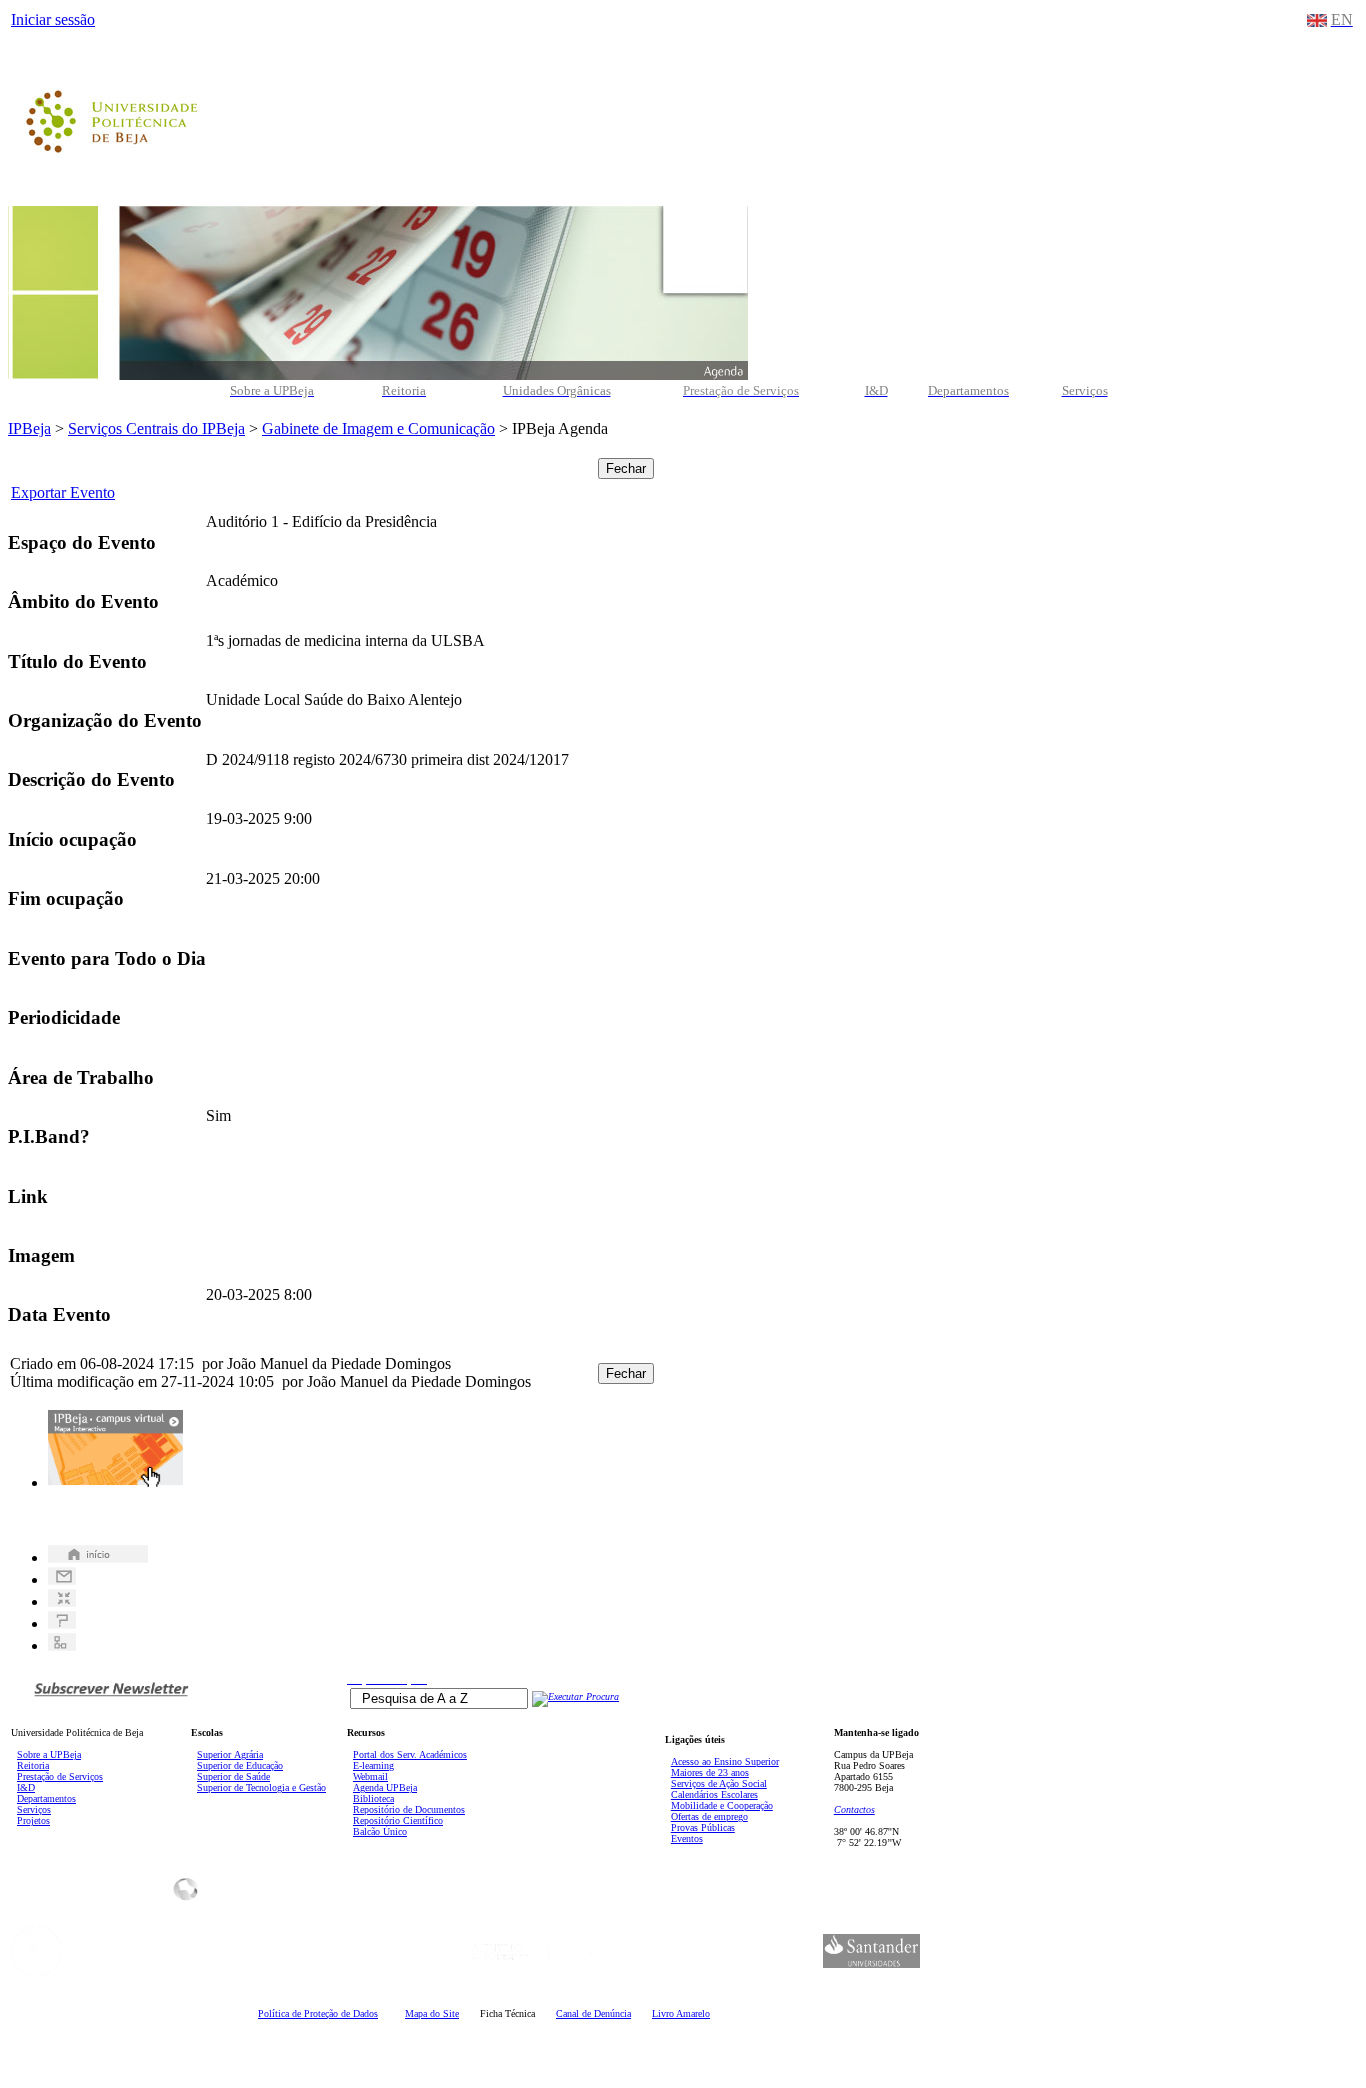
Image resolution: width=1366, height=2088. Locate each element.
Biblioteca (373, 1798)
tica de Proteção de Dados (318, 2013)
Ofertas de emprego (709, 1816)
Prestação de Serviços (60, 1776)
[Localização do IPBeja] (62, 1601)
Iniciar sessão (53, 19)
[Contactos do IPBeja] (62, 1579)
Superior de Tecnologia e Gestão (261, 1787)
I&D (26, 1787)
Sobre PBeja (49, 1754)
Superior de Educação (240, 1765)
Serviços (34, 1809)
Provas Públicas (703, 1827)
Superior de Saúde (233, 1776)
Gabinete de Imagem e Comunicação (378, 428)
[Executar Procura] (575, 1696)
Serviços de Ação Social (719, 1783)
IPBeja (29, 428)
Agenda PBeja (385, 1787)
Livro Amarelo (681, 2013)
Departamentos (46, 1798)
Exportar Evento (63, 492)
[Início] (98, 1557)
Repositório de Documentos (409, 1809)
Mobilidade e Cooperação (722, 1805)
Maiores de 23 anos (710, 1772)
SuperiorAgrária (230, 1754)
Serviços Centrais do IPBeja (156, 428)
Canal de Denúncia (593, 2013)
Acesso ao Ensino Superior (725, 1761)
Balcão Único (380, 1831)
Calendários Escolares (714, 1794)
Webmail (370, 1776)
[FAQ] (62, 1623)
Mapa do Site (432, 2013)
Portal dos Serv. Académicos (410, 1754)
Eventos (687, 1838)
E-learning (373, 1765)
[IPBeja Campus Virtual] (115, 1482)
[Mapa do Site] (62, 1645)
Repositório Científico (398, 1820)
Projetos (33, 1820)
